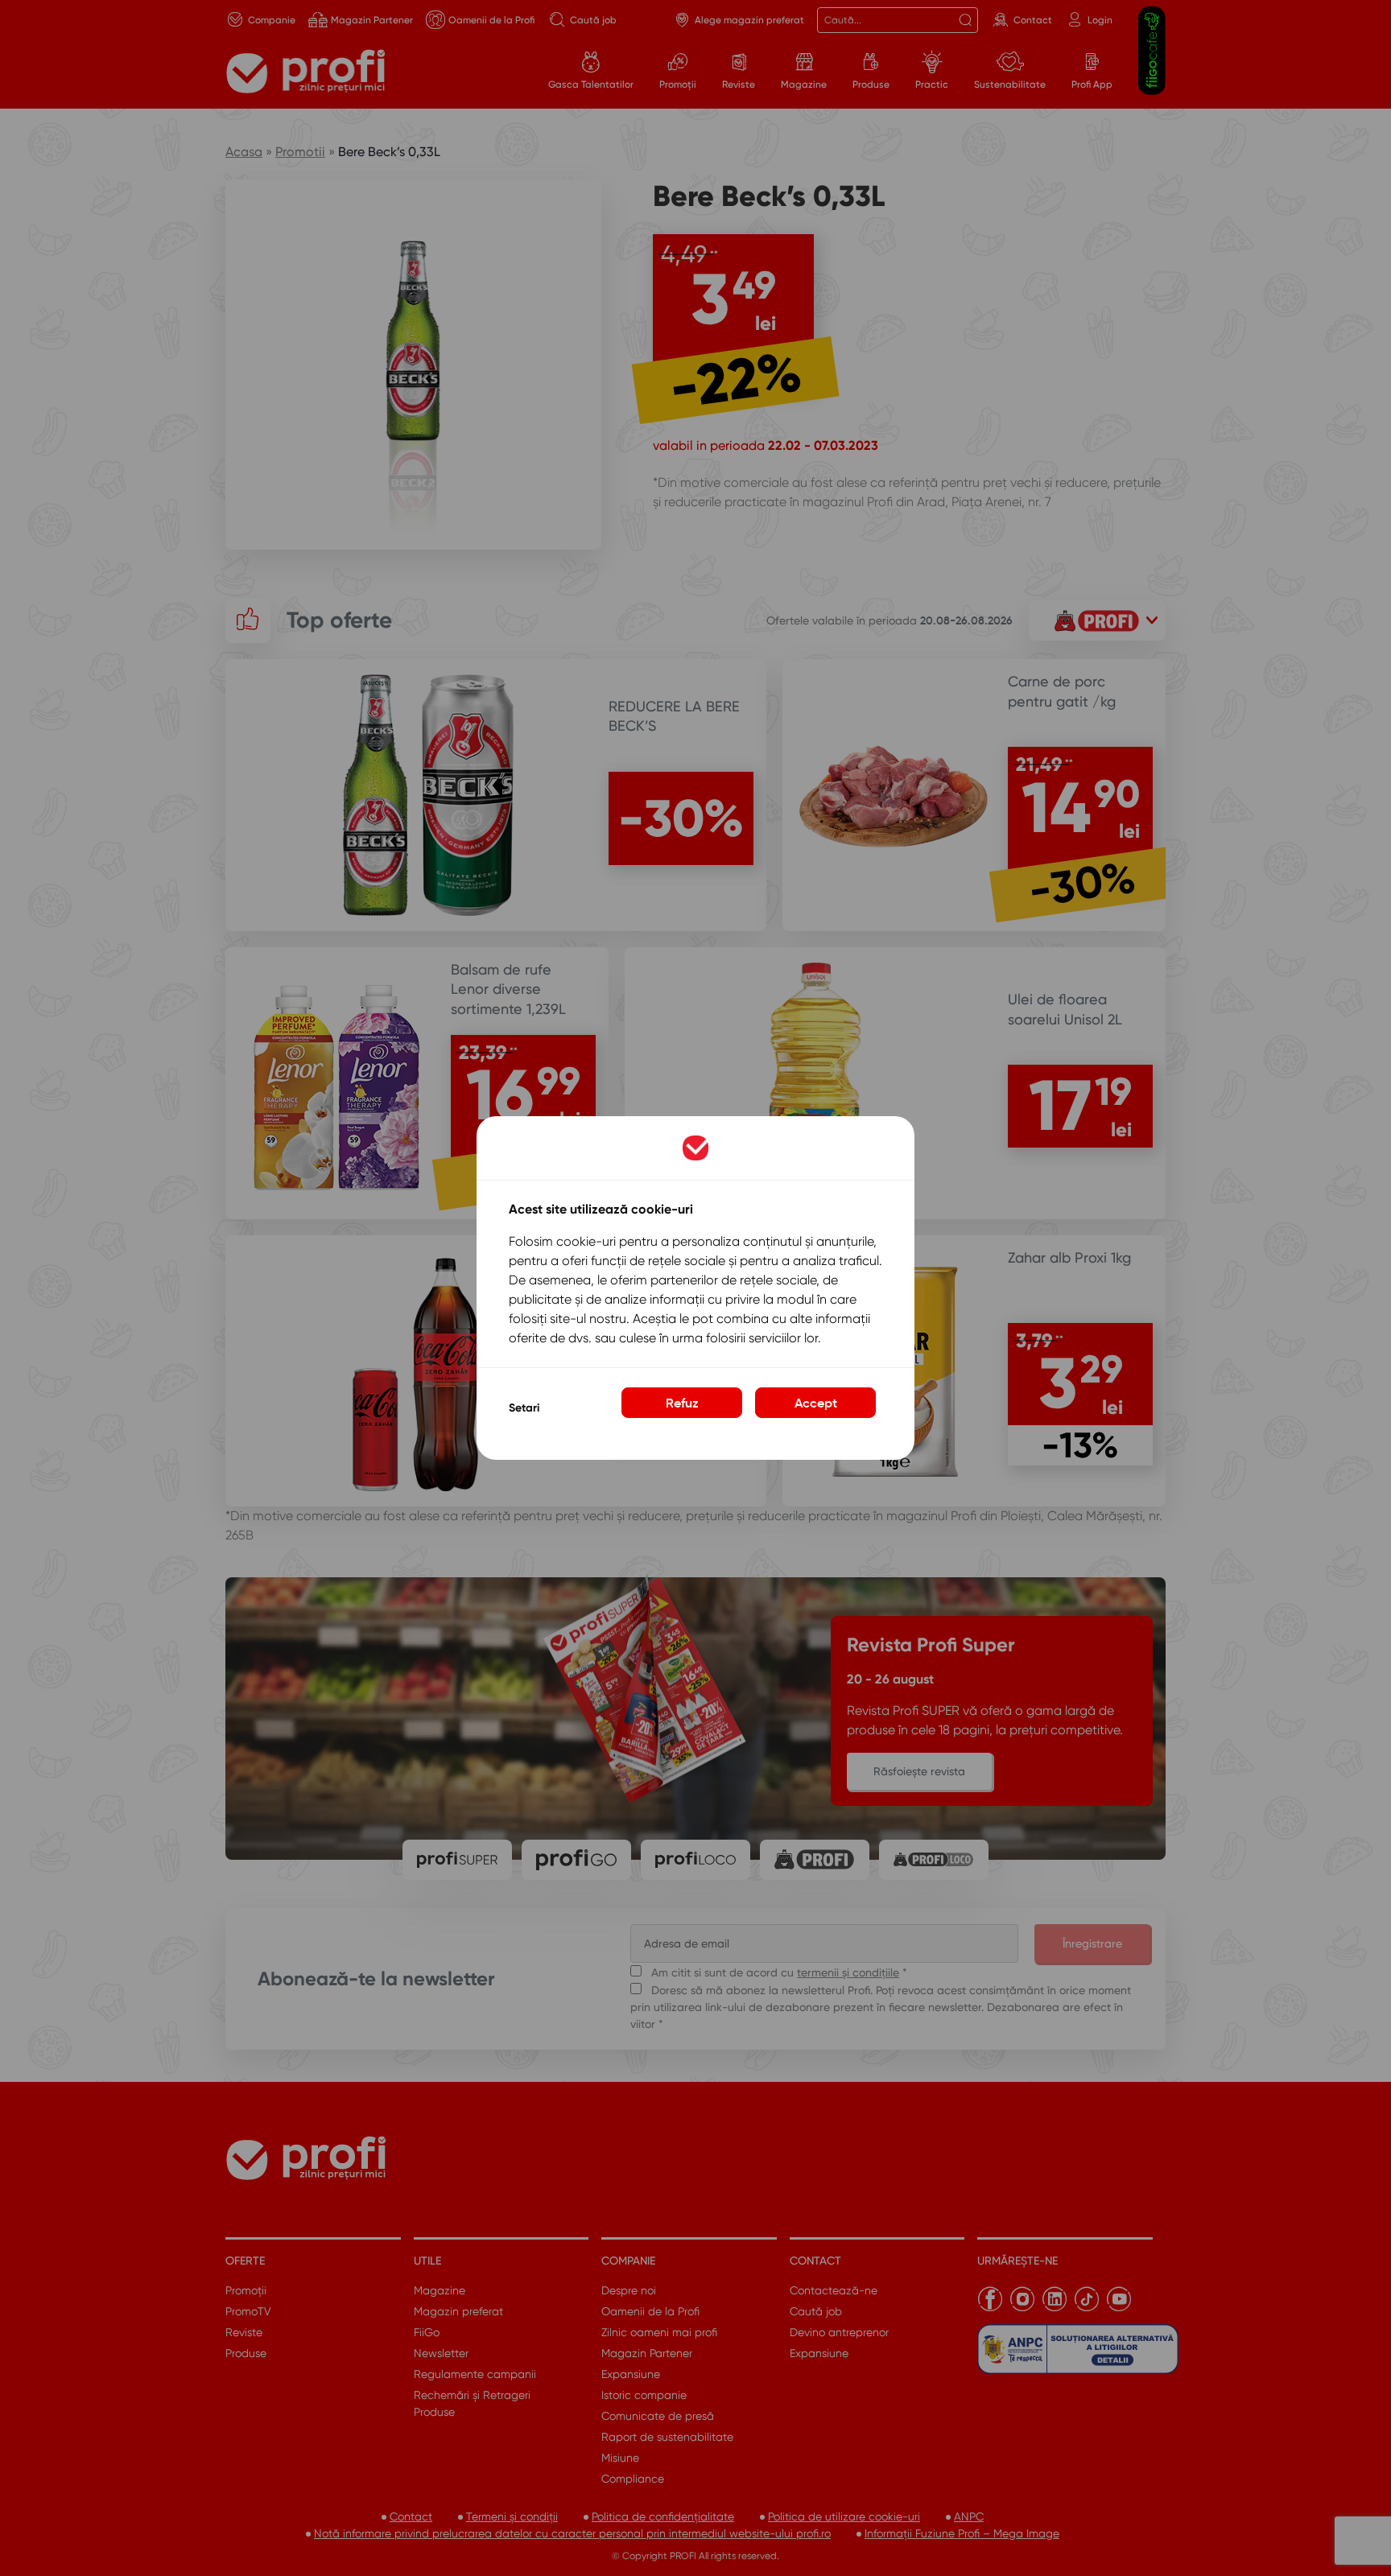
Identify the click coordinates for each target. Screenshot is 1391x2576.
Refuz (682, 1403)
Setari (524, 1408)
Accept (816, 1403)
